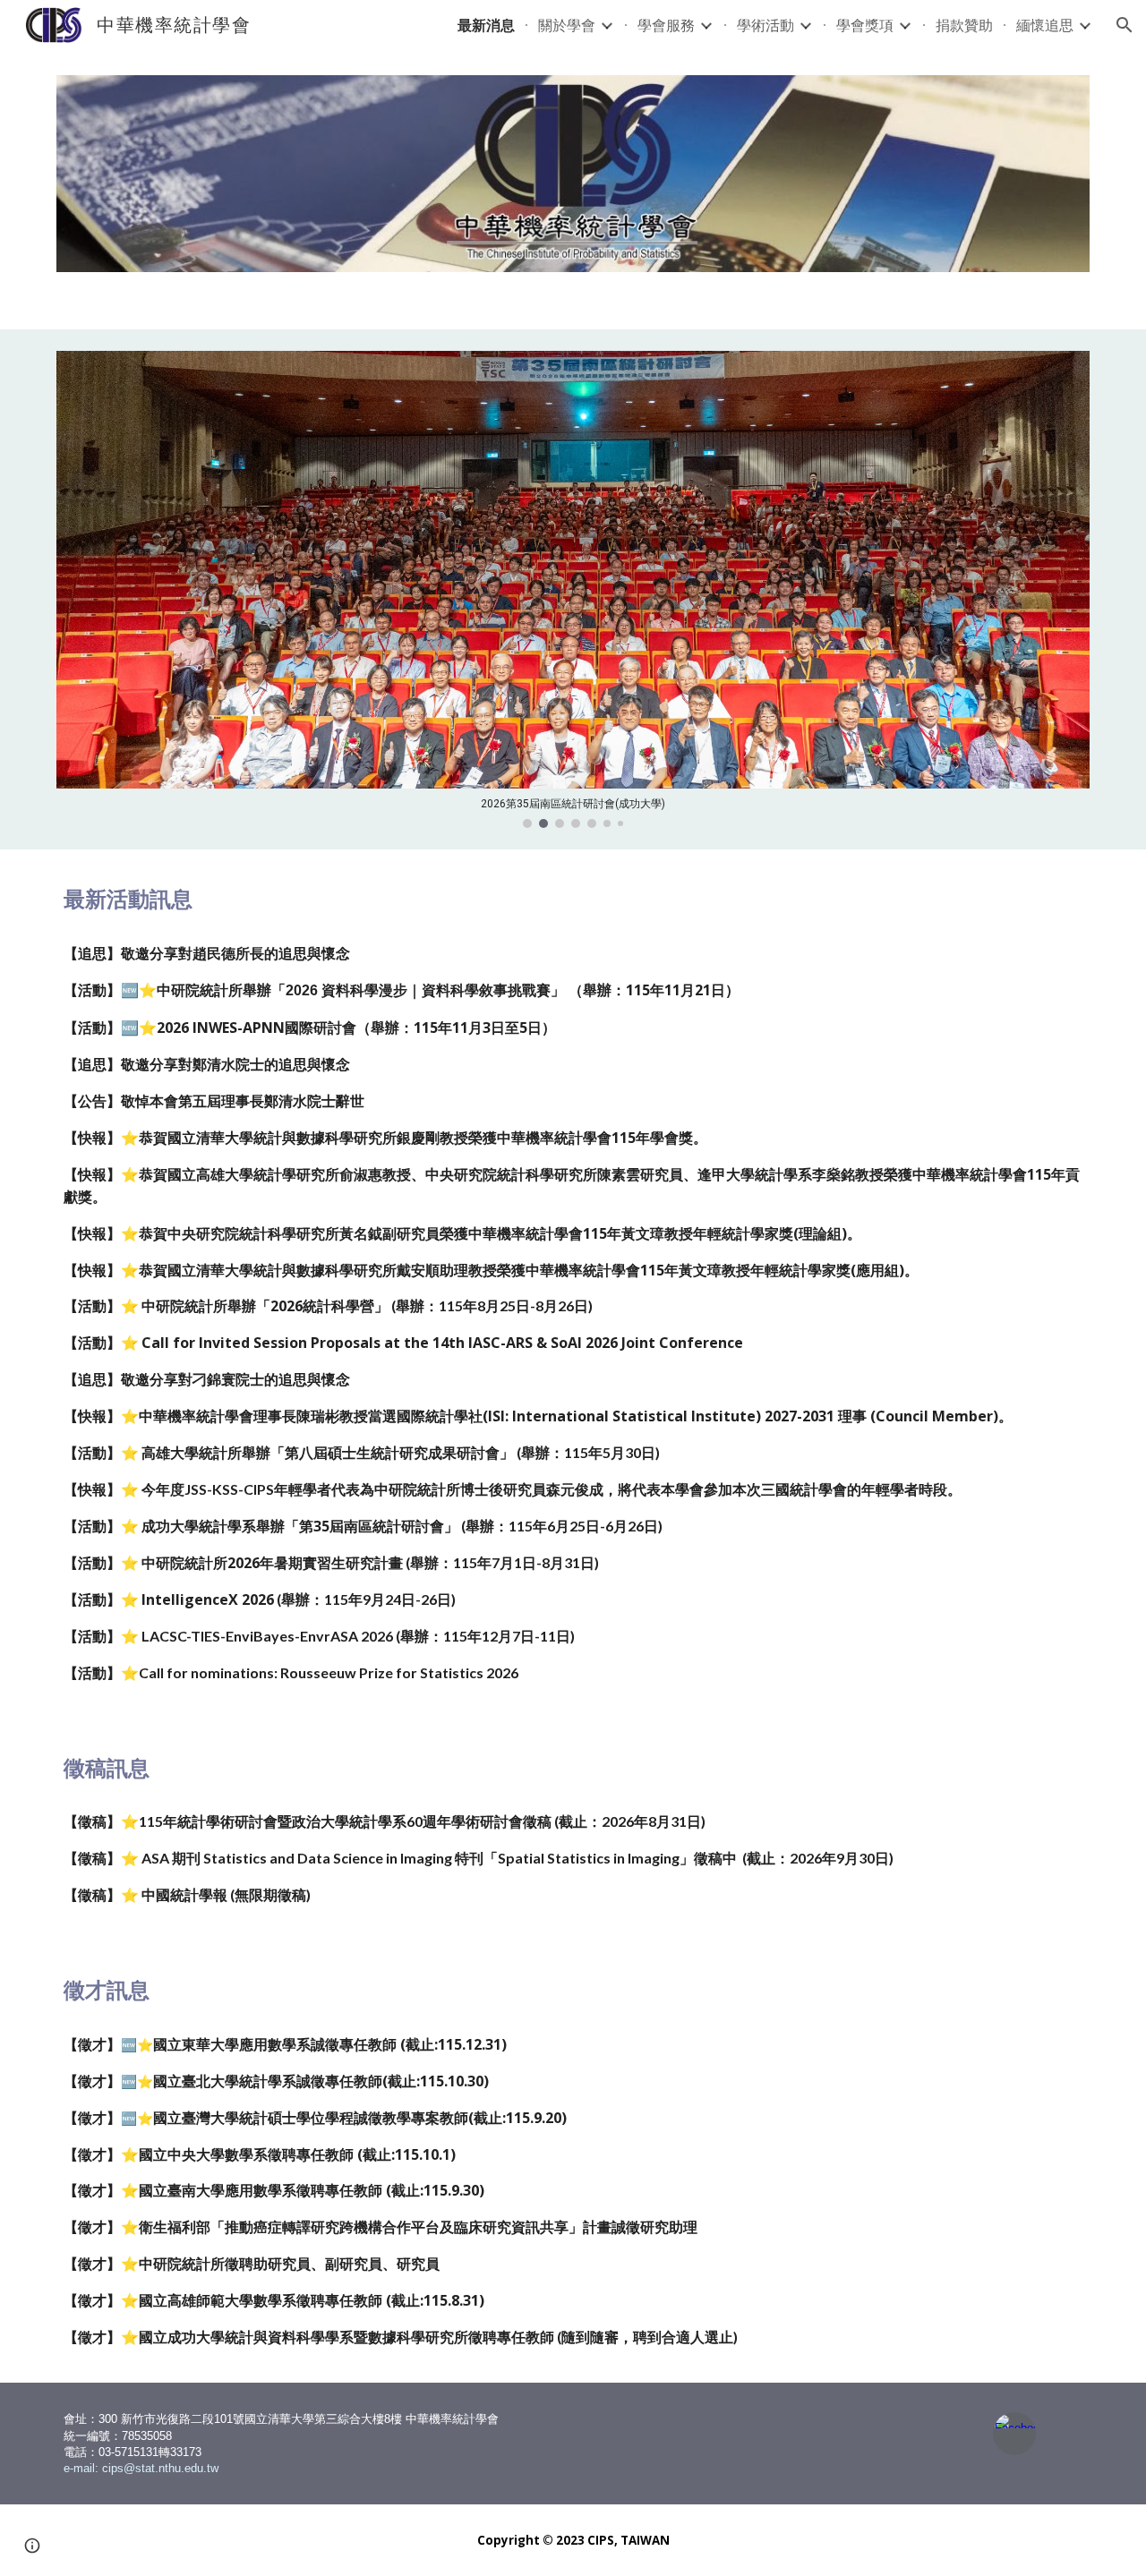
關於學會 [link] (567, 25)
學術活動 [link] (765, 25)
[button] (1125, 25)
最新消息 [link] (486, 25)
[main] (573, 900)
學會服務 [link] (666, 25)
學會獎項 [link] (865, 25)
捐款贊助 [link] (964, 25)
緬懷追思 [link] (1045, 25)
